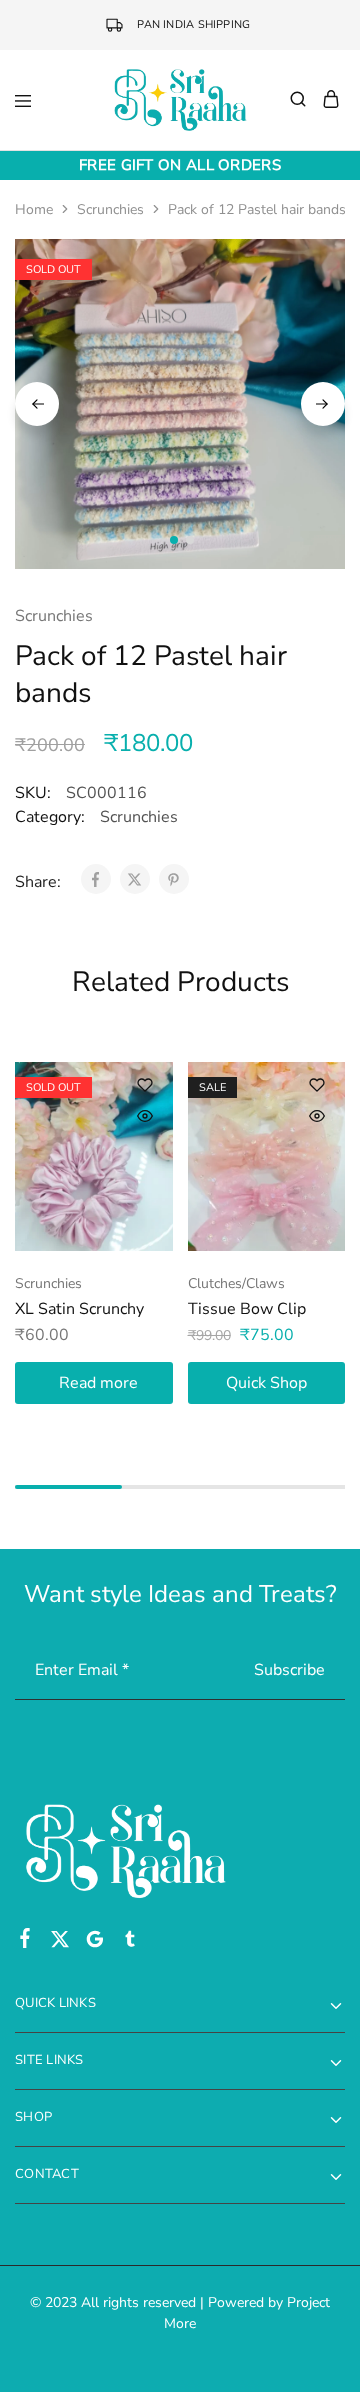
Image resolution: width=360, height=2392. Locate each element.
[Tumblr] (130, 1943)
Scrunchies (110, 209)
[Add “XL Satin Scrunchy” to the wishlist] (145, 1085)
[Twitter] (60, 1943)
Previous (37, 404)
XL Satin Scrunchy (79, 1309)
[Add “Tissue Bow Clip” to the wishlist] (317, 1085)
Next (323, 404)
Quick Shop (266, 1383)
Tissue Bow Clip (247, 1309)
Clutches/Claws (236, 1283)
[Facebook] (25, 1942)
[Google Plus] (95, 1943)
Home (34, 209)
